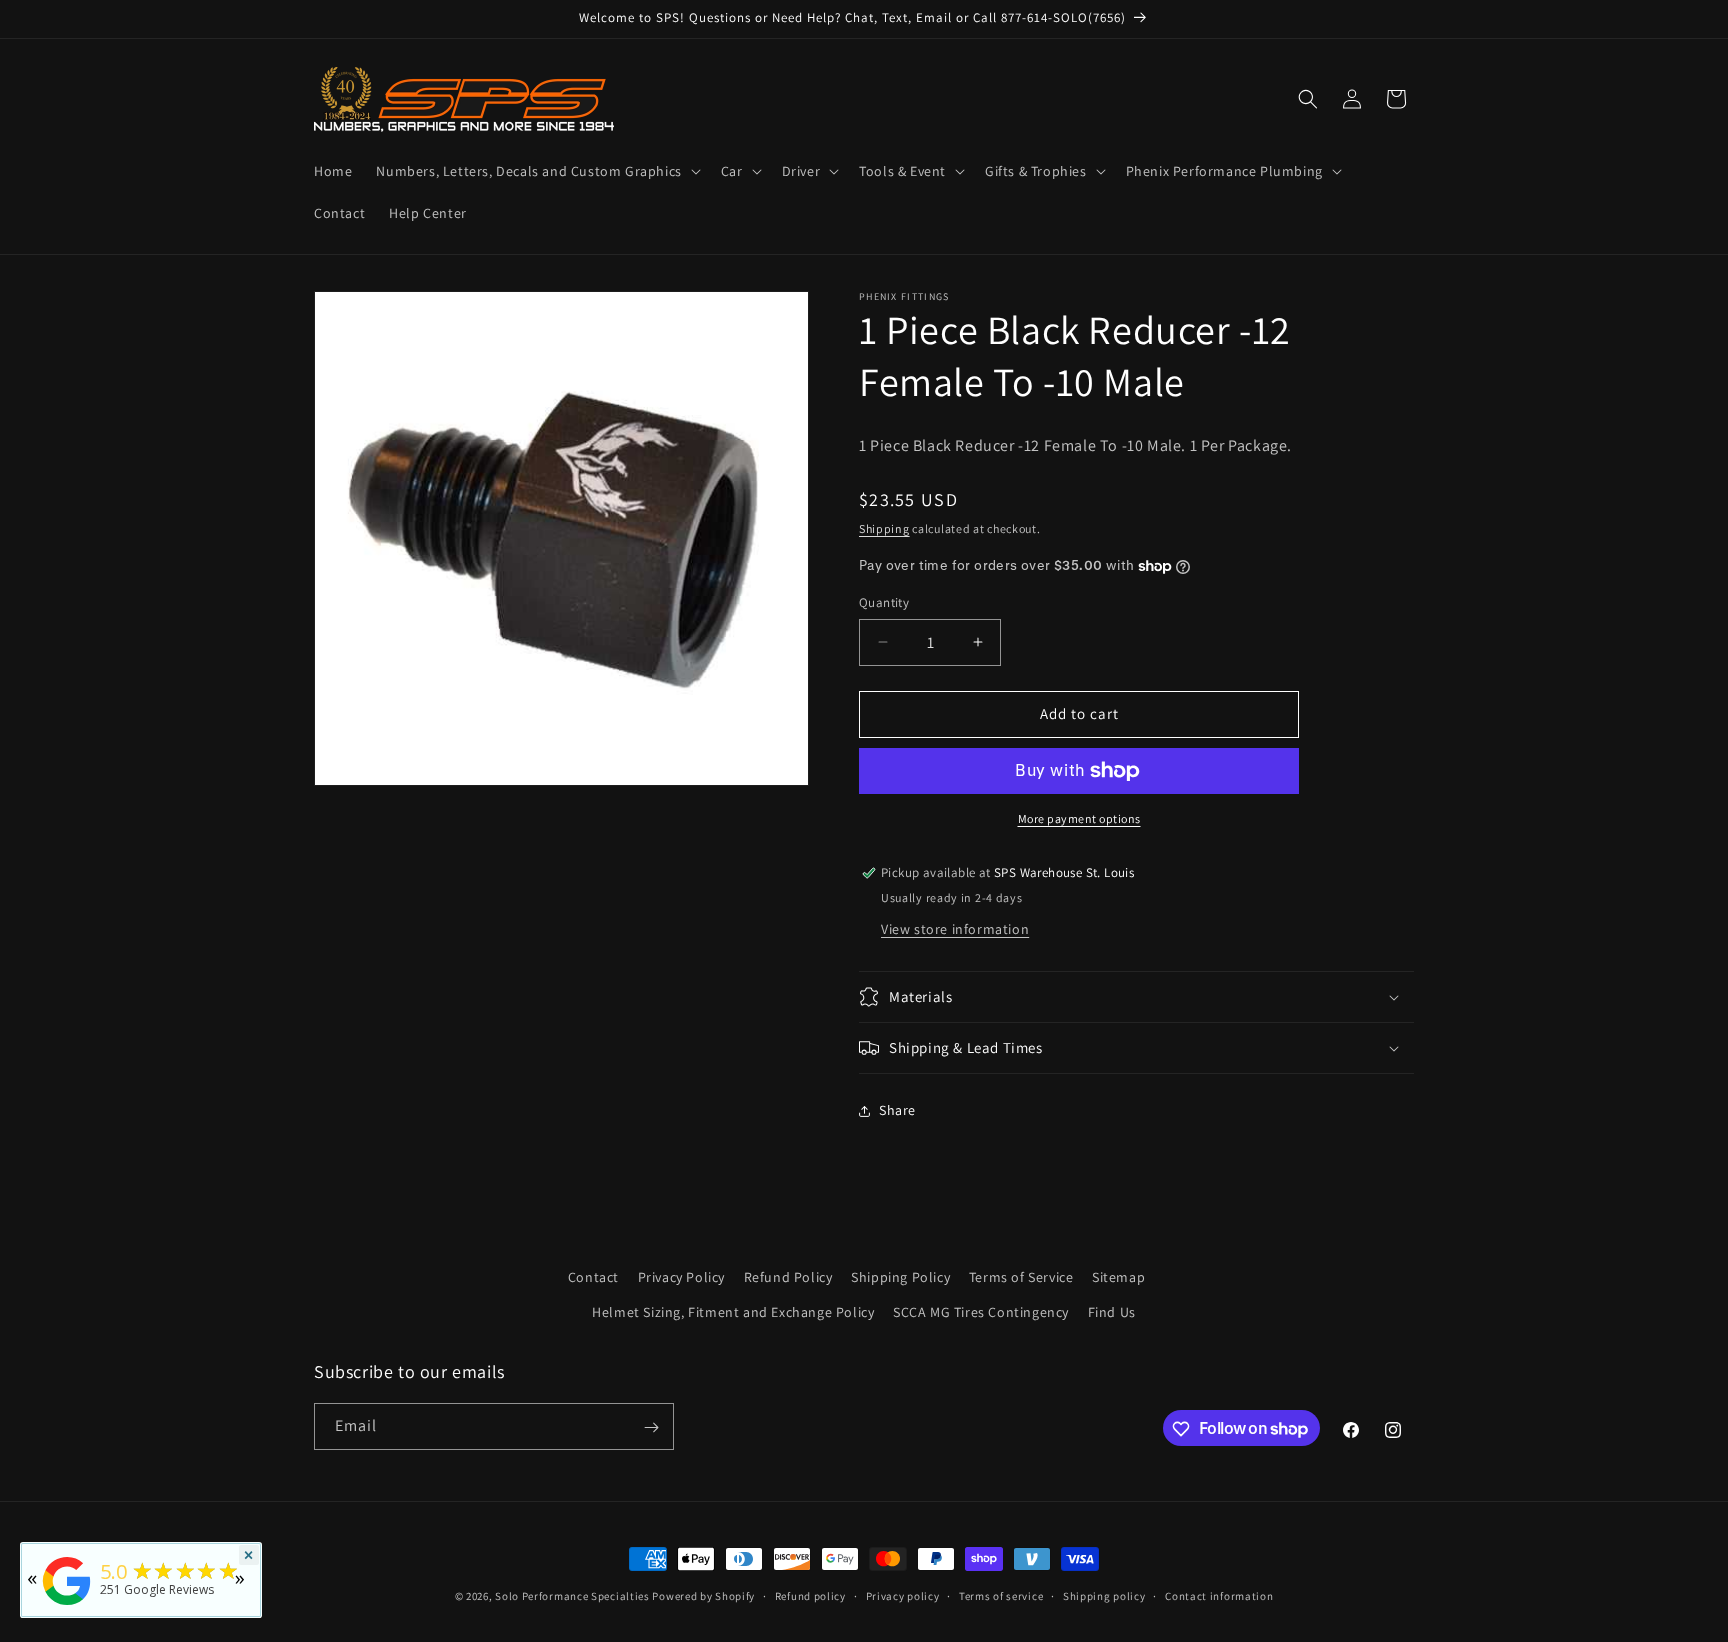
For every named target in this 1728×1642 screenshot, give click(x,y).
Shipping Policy (900, 1277)
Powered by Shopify (703, 1596)
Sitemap (1118, 1277)
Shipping (884, 528)
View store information (955, 929)
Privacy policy (903, 1595)
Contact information (1219, 1595)
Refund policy (810, 1595)
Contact (593, 1277)
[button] (536, 171)
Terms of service (1001, 1595)
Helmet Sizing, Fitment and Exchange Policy (733, 1312)
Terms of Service (1021, 1277)
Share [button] (897, 1110)
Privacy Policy (681, 1277)
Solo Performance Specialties (572, 1596)
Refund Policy (788, 1277)
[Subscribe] (651, 1427)
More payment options (1079, 818)
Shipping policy (1104, 1595)
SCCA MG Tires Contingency (981, 1312)
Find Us (1112, 1312)
